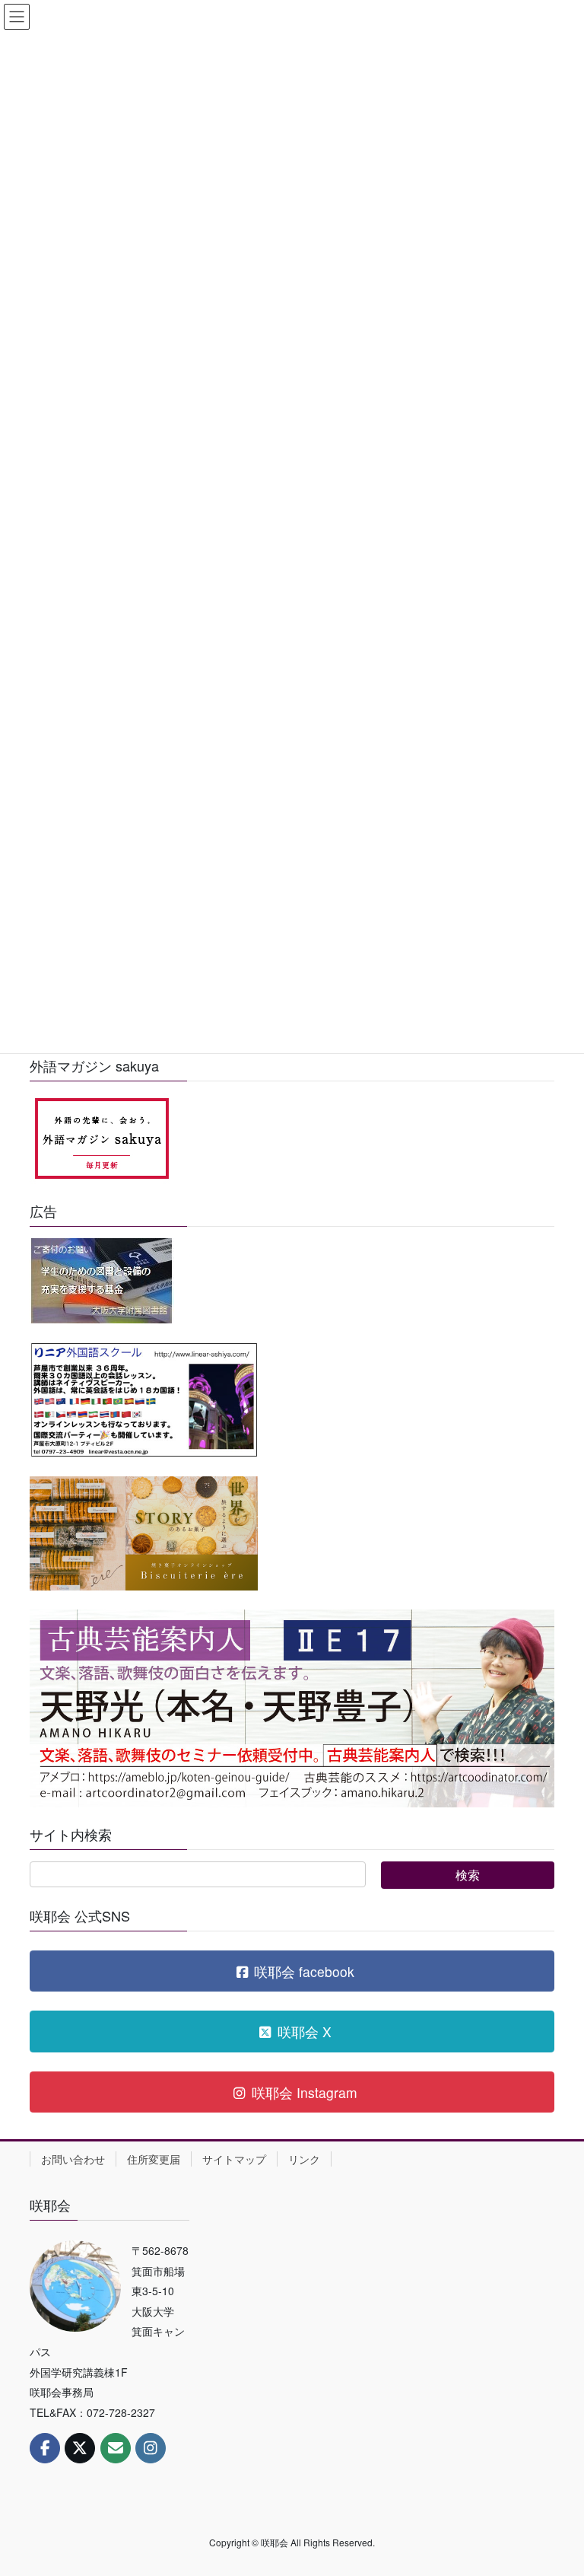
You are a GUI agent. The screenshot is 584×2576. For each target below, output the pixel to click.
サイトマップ (234, 2159)
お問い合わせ (73, 2159)
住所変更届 (154, 2159)
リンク (304, 2159)
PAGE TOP (556, 2484)
